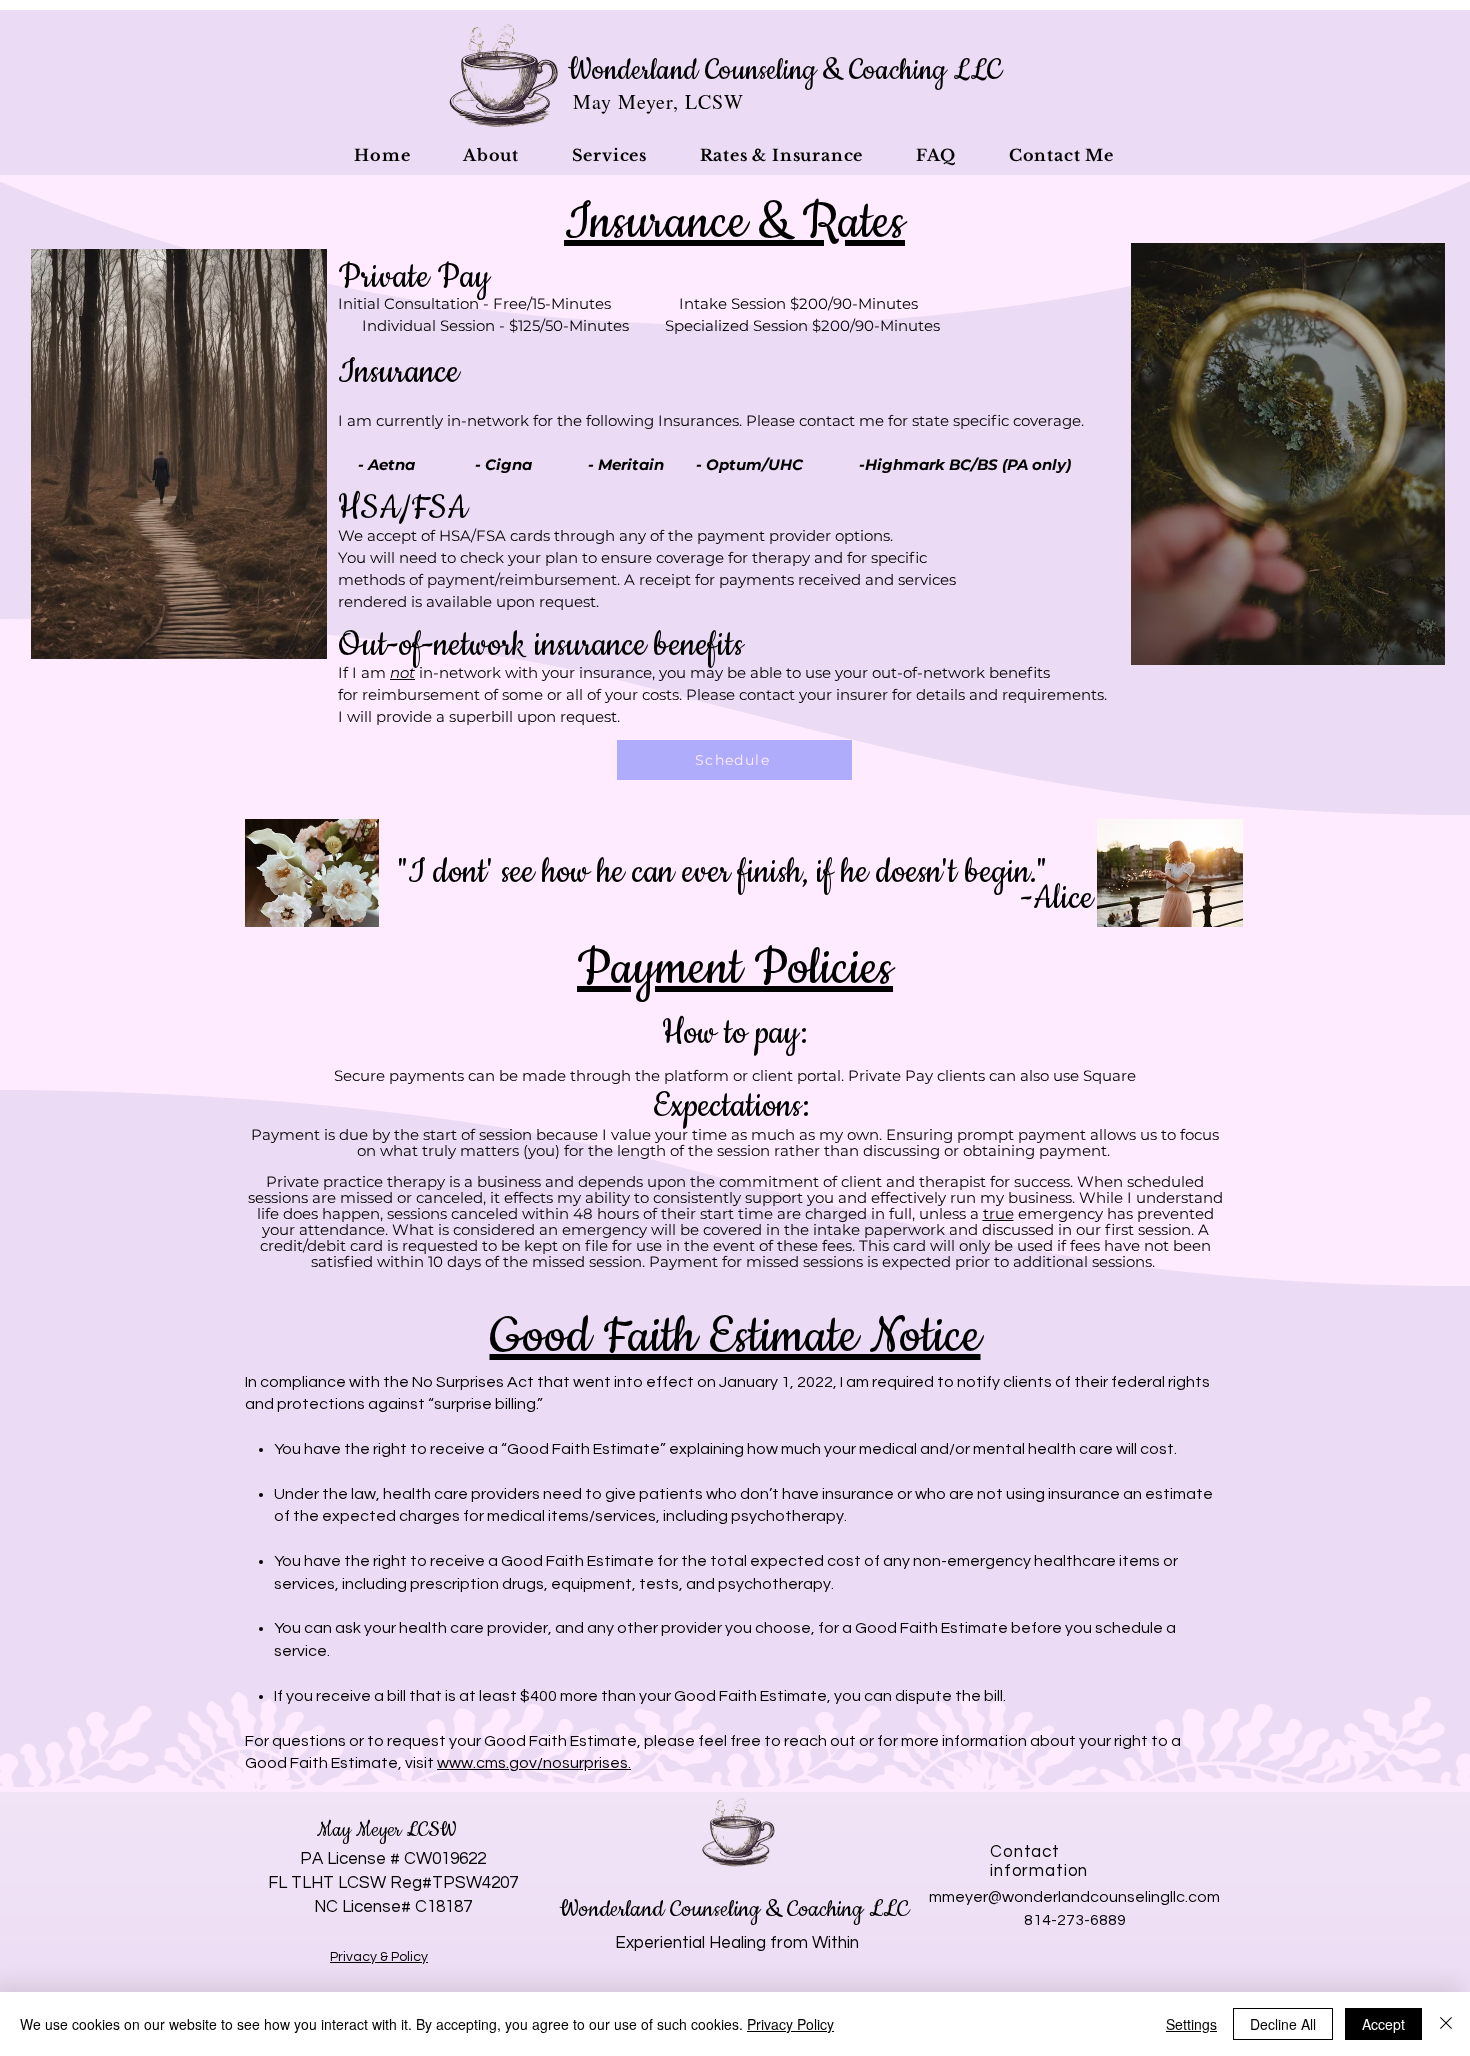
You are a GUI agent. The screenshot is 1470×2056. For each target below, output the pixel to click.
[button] (491, 155)
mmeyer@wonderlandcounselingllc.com (1074, 1897)
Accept (1383, 2024)
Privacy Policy (790, 2024)
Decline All (1283, 2024)
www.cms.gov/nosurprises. (534, 1763)
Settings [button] (1191, 2024)
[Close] (1446, 2024)
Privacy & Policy (379, 1957)
